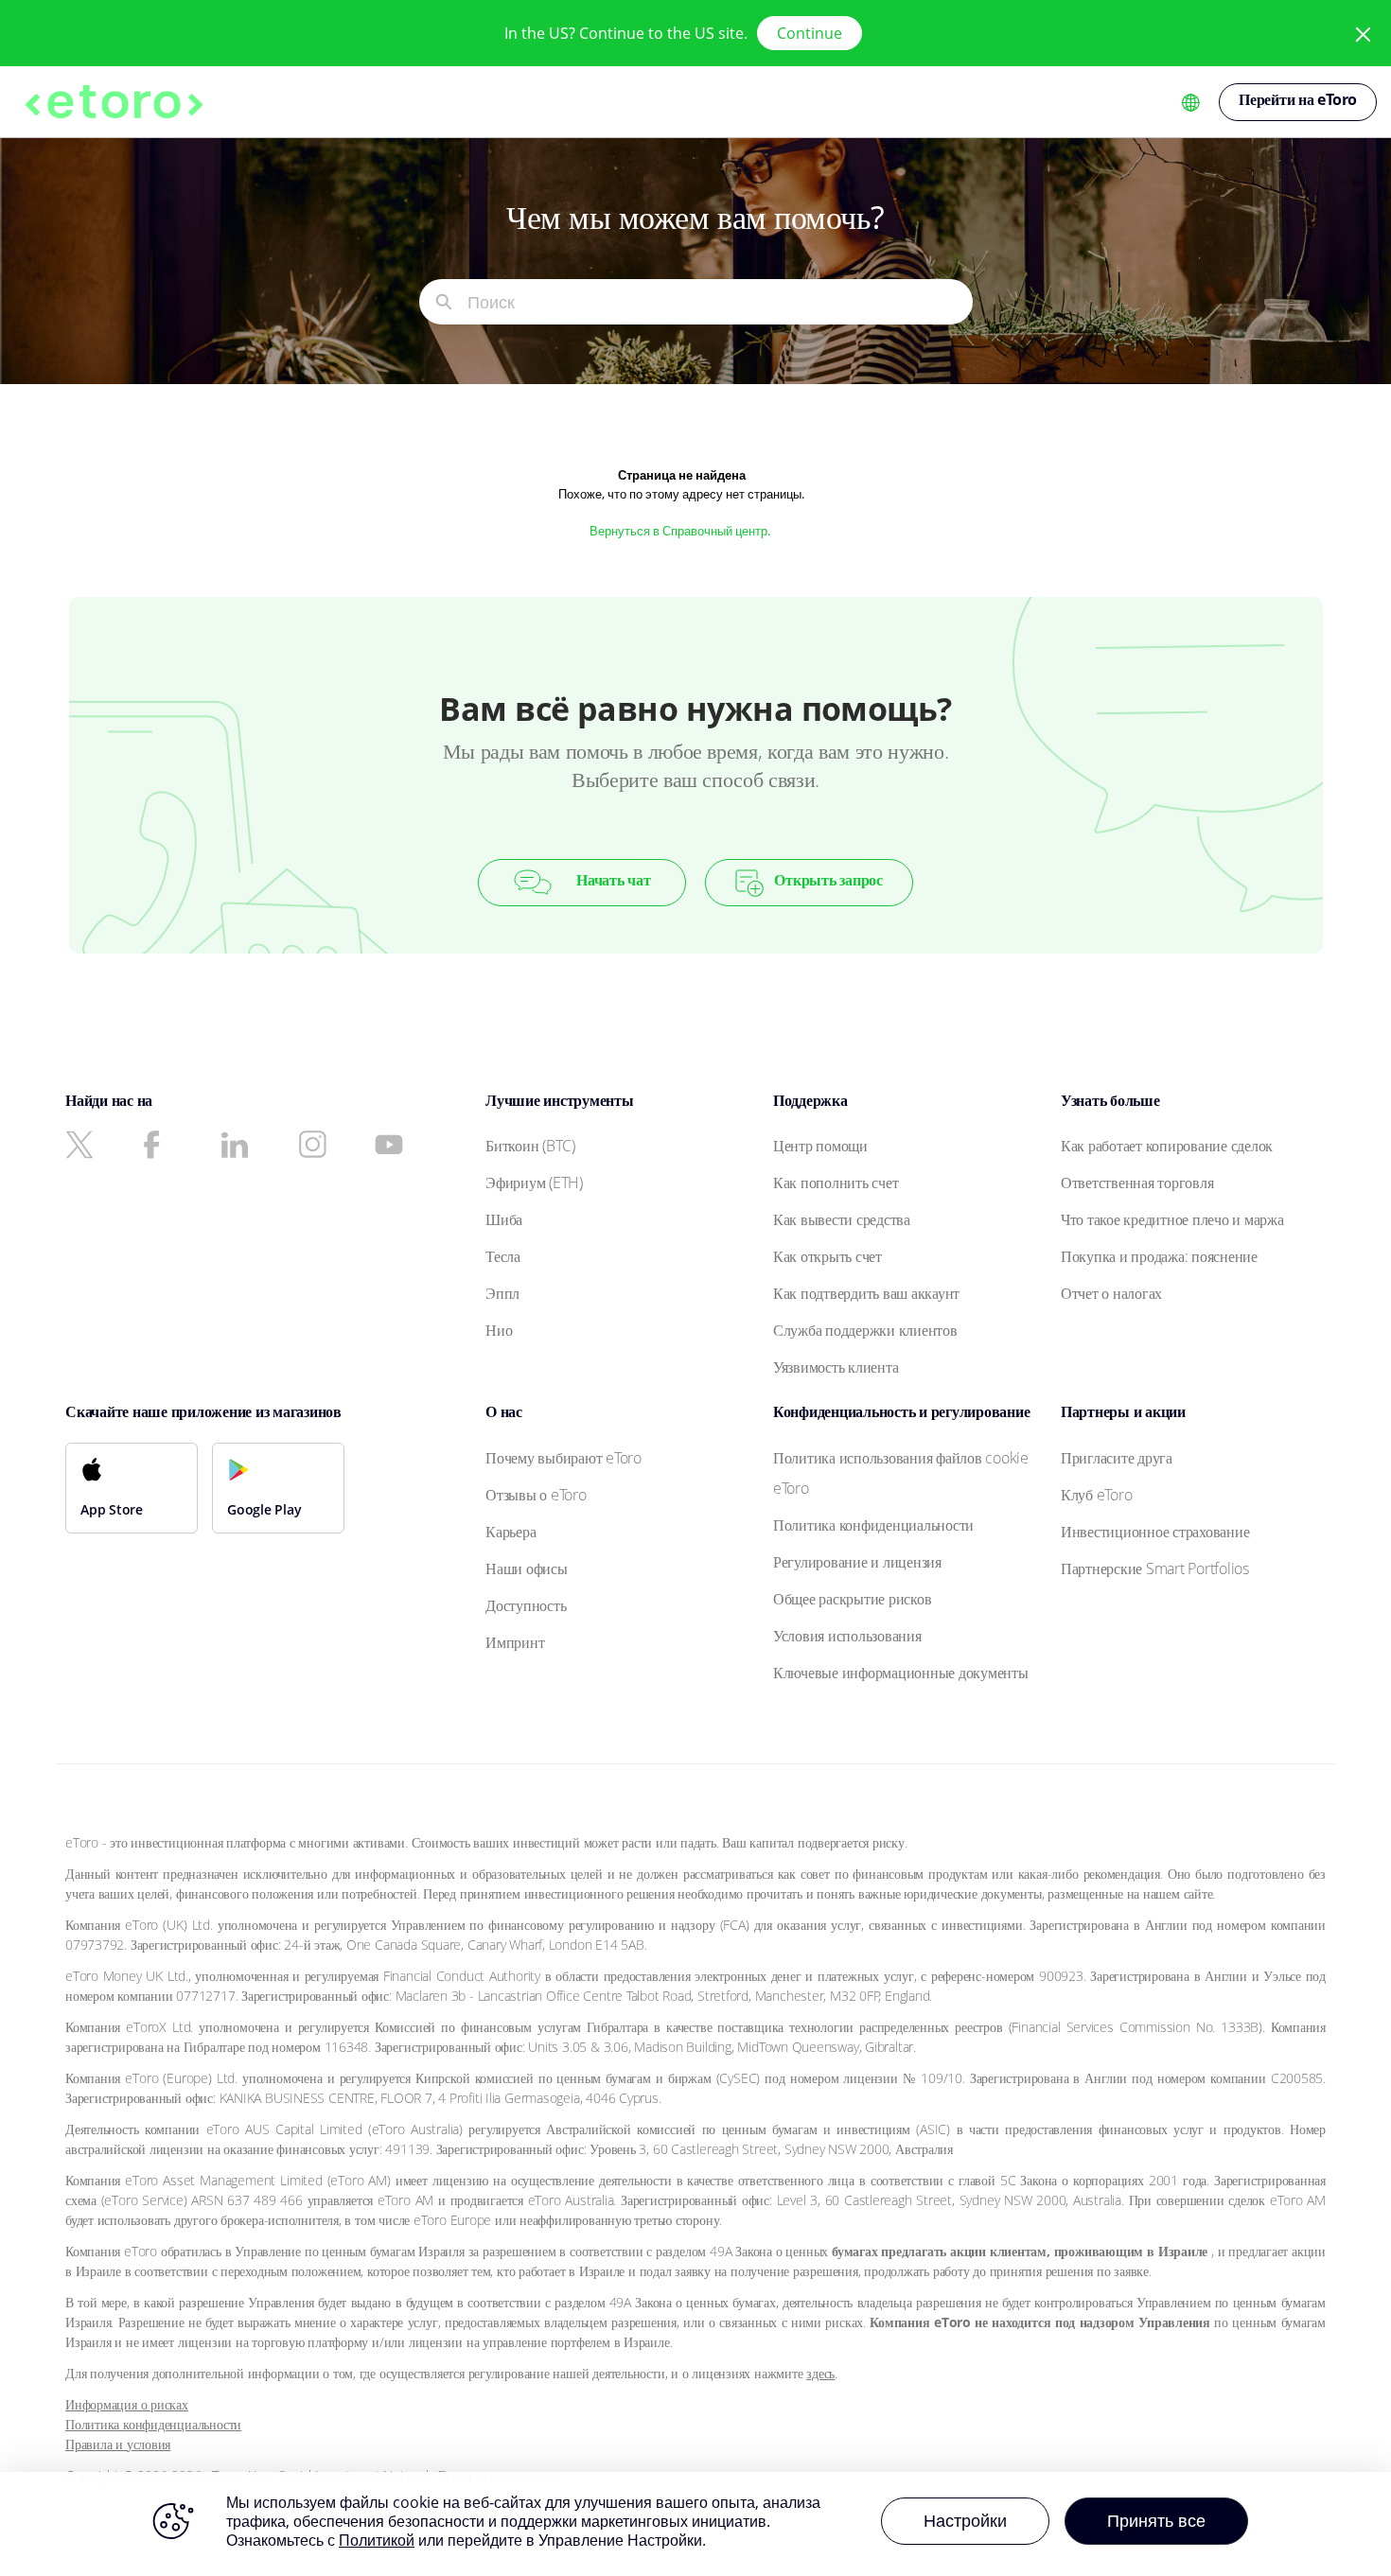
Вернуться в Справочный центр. (681, 531)
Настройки (965, 2520)
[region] (695, 2524)
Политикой (377, 2540)
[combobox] (720, 302)
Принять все (1156, 2520)
